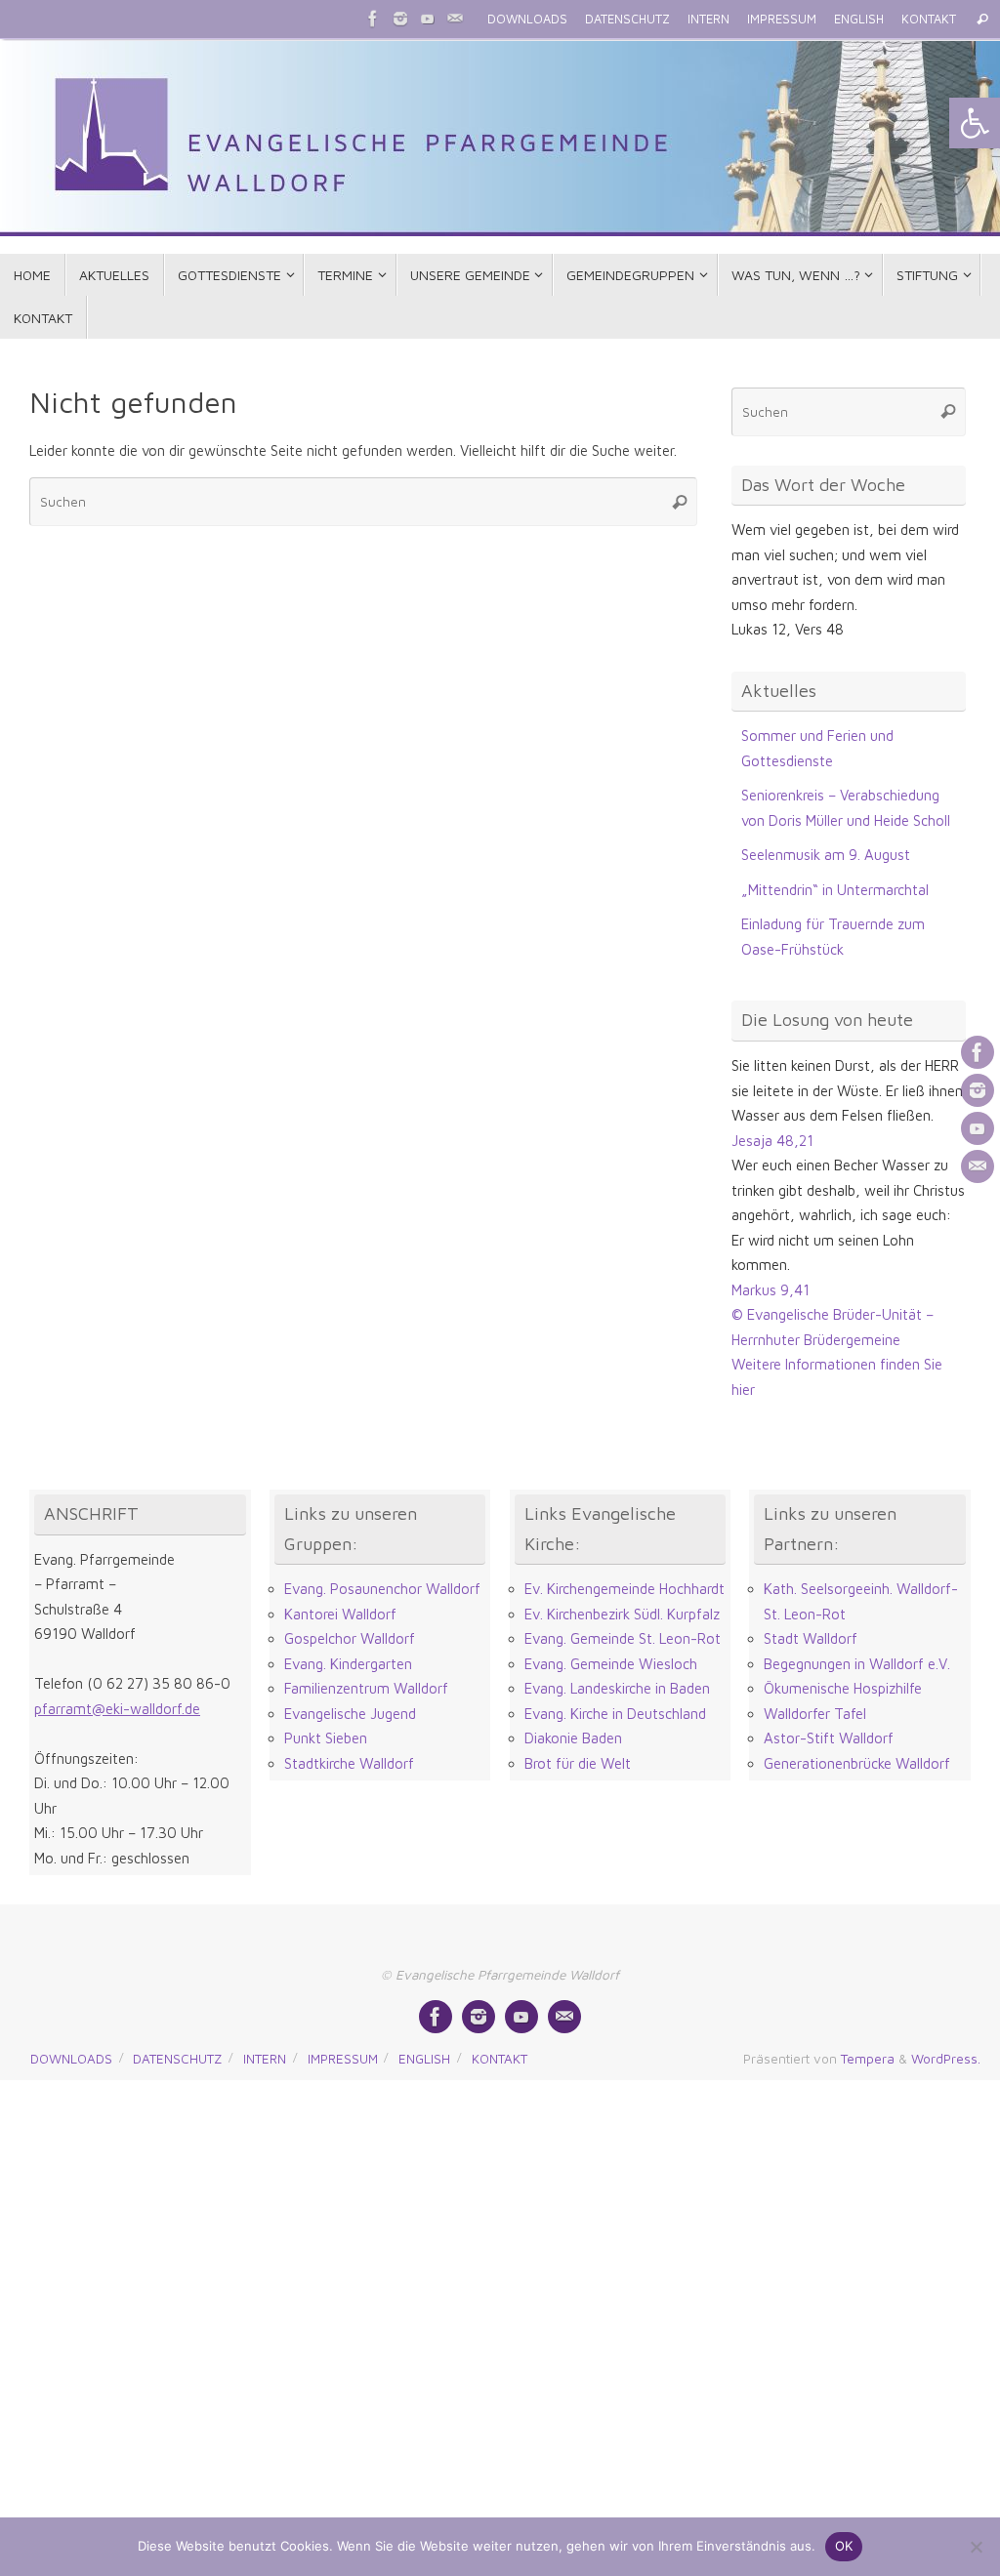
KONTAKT (929, 19)
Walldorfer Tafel (815, 1714)
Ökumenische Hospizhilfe (843, 1688)
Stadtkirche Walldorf (349, 1763)
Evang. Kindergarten (348, 1664)
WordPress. (946, 2059)
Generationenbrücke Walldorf (857, 1763)
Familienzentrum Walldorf (366, 1688)
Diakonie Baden (573, 1738)
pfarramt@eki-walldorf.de (117, 1709)
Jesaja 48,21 (772, 1141)
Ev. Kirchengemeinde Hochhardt (625, 1589)
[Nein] (976, 2547)
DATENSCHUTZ (627, 19)
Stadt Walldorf (811, 1638)
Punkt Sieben (326, 1738)
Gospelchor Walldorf (350, 1638)
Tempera (868, 2059)
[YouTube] (428, 19)
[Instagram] (400, 19)
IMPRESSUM (782, 19)
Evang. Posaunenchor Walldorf (382, 1589)
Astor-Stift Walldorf (829, 1738)
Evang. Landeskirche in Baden (617, 1688)
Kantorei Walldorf (340, 1614)
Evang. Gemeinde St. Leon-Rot (623, 1638)
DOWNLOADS (527, 19)
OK (844, 2546)
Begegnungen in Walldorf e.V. (857, 1664)
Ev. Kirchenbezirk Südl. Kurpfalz (622, 1614)
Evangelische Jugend (350, 1714)
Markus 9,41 (771, 1290)
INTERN (708, 19)
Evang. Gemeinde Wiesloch (611, 1664)
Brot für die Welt (578, 1763)
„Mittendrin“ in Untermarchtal (835, 890)
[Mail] (455, 19)
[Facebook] (373, 19)
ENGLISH (859, 19)
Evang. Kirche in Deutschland (615, 1714)
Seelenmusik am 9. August (826, 855)
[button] (975, 123)
